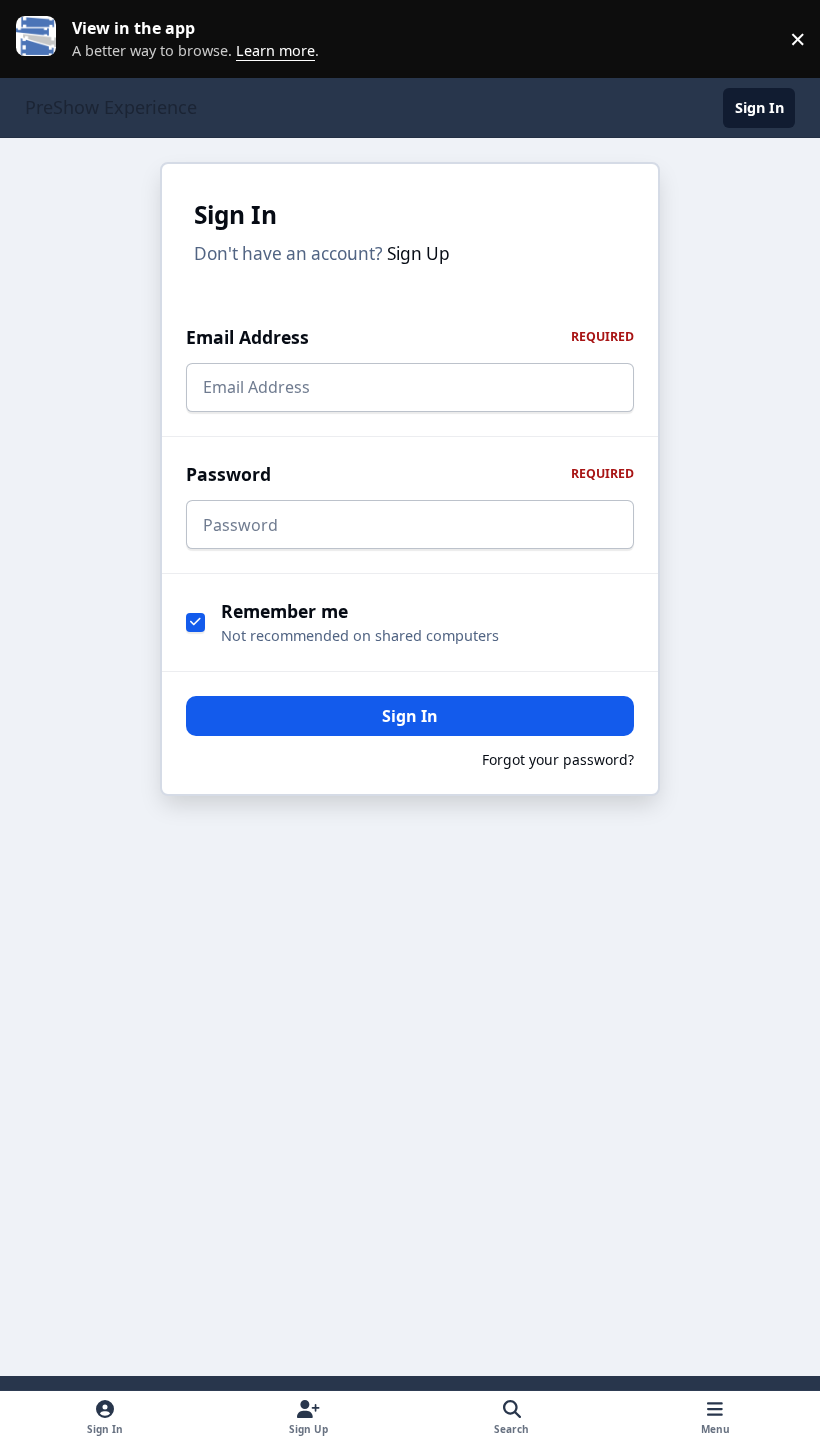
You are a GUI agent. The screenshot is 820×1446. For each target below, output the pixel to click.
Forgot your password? (558, 759)
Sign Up (418, 253)
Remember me (284, 611)
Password (410, 474)
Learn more (44, 39)
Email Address (410, 337)
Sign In (410, 716)
